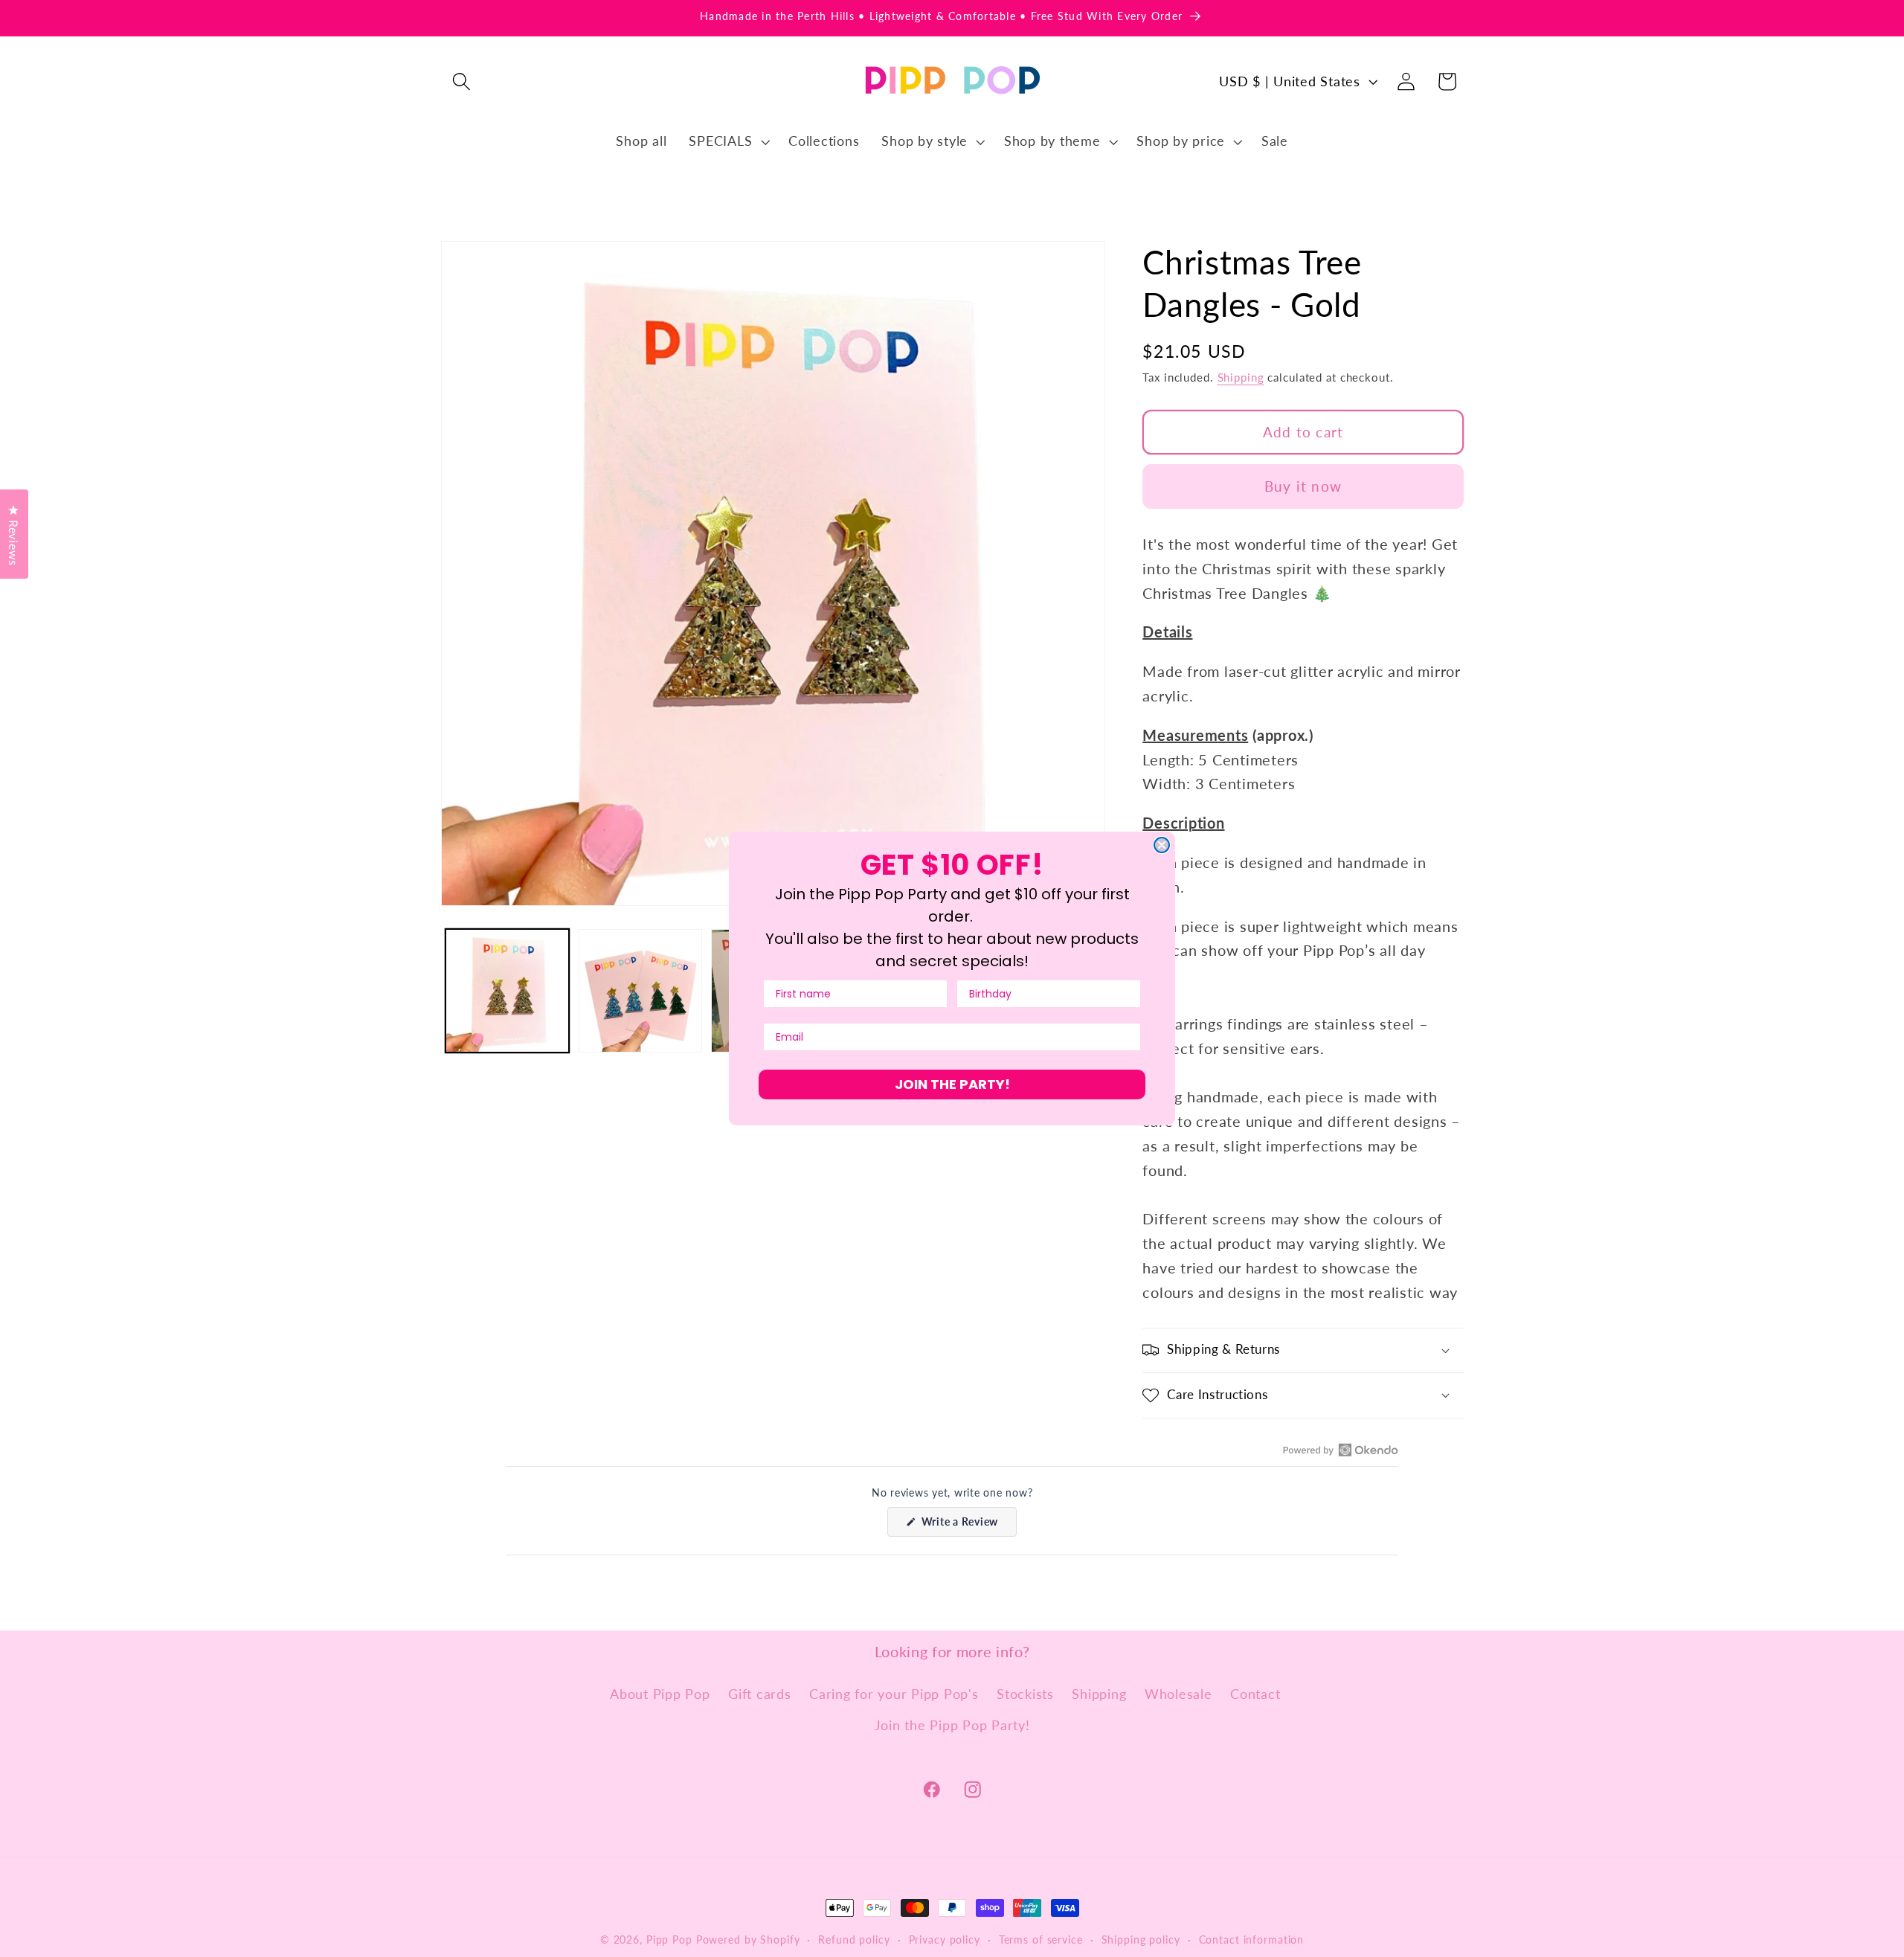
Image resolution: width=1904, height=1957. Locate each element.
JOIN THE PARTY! (952, 1084)
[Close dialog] (1162, 845)
